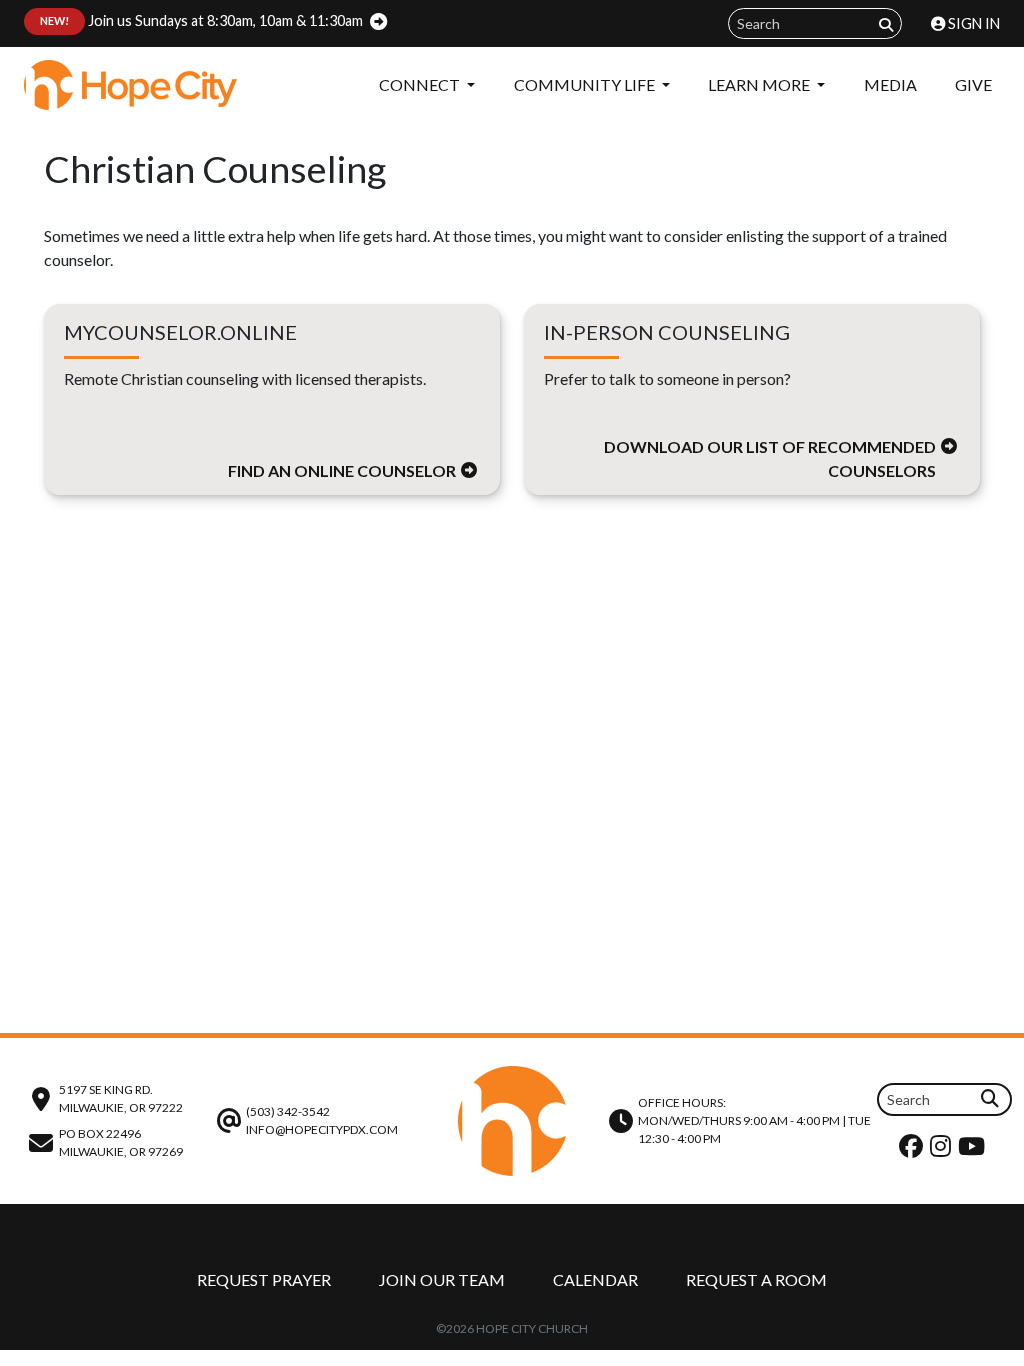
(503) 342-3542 (288, 1111)
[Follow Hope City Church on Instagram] (943, 1150)
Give (973, 84)
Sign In (972, 23)
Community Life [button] (586, 84)
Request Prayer (264, 1279)
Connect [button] (421, 84)
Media (890, 84)
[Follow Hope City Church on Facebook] (913, 1150)
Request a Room (756, 1279)
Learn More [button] (760, 84)
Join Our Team (442, 1279)
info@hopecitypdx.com (322, 1129)
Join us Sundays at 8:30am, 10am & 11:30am (201, 20)
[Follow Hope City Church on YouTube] (974, 1150)
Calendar (595, 1279)
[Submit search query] (886, 24)
